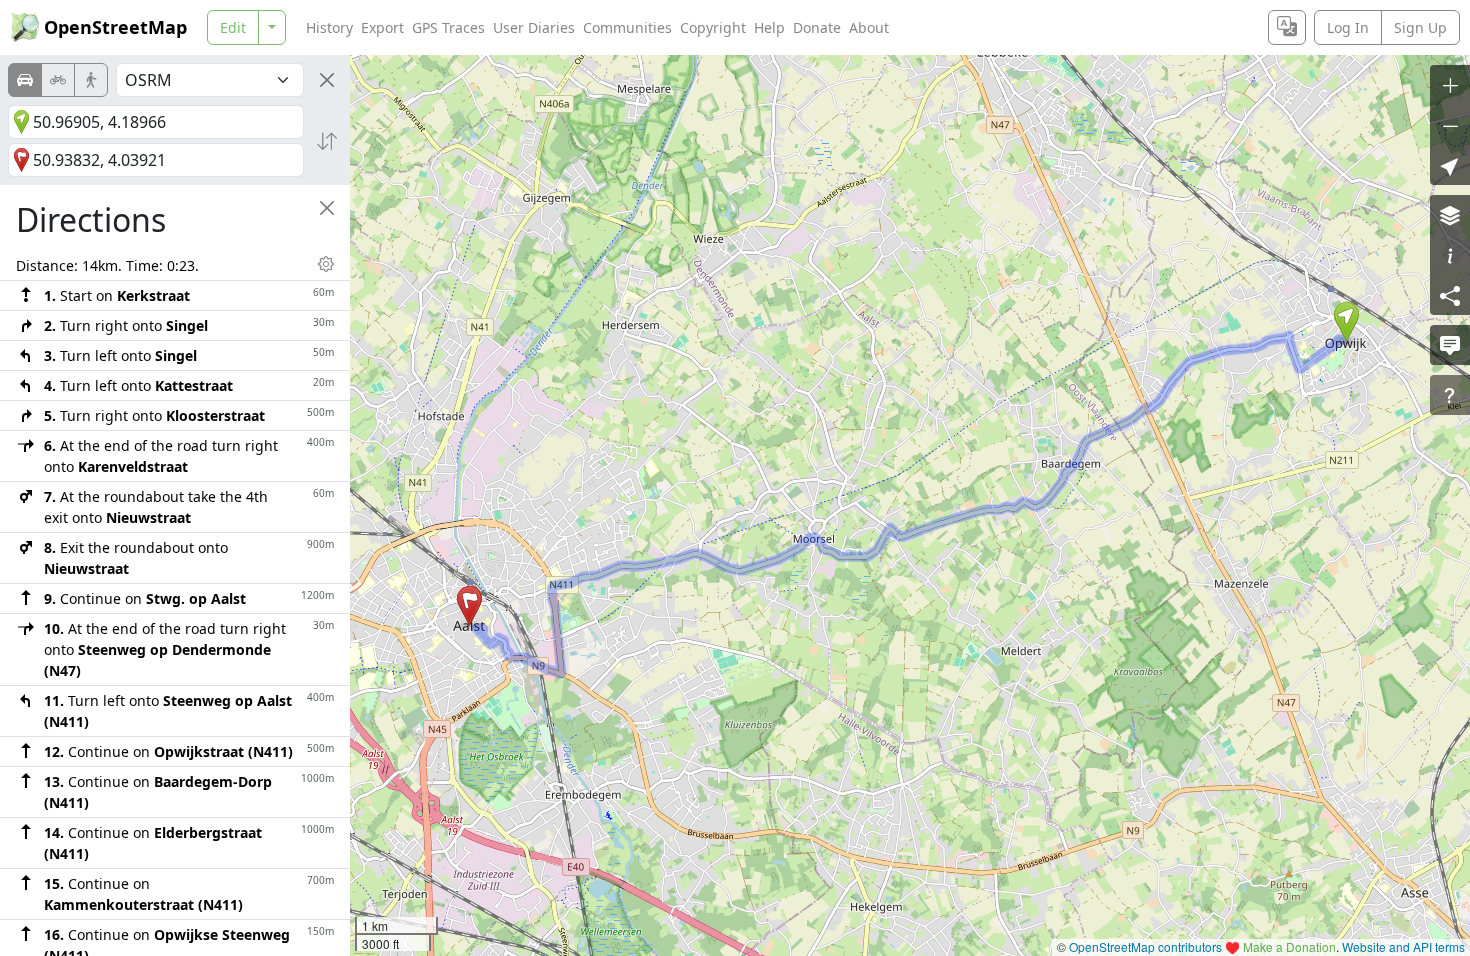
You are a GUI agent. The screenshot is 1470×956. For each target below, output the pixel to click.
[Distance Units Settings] (326, 264)
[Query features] (1450, 395)
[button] (1346, 322)
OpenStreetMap (115, 27)
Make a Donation (1289, 946)
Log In (1348, 27)
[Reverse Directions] (327, 141)
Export (382, 27)
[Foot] (91, 80)
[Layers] (1450, 215)
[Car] (25, 80)
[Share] (1450, 295)
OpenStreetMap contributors (1145, 946)
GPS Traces (448, 27)
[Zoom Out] (1450, 125)
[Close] (327, 80)
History (329, 27)
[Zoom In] (1450, 85)
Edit (233, 27)
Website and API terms (1403, 946)
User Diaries (534, 27)
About (869, 27)
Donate (817, 27)
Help (769, 27)
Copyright (713, 27)
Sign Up (1420, 27)
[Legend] (1450, 255)
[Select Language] (1287, 27)
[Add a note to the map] (1450, 345)
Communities (627, 27)
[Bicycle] (58, 80)
